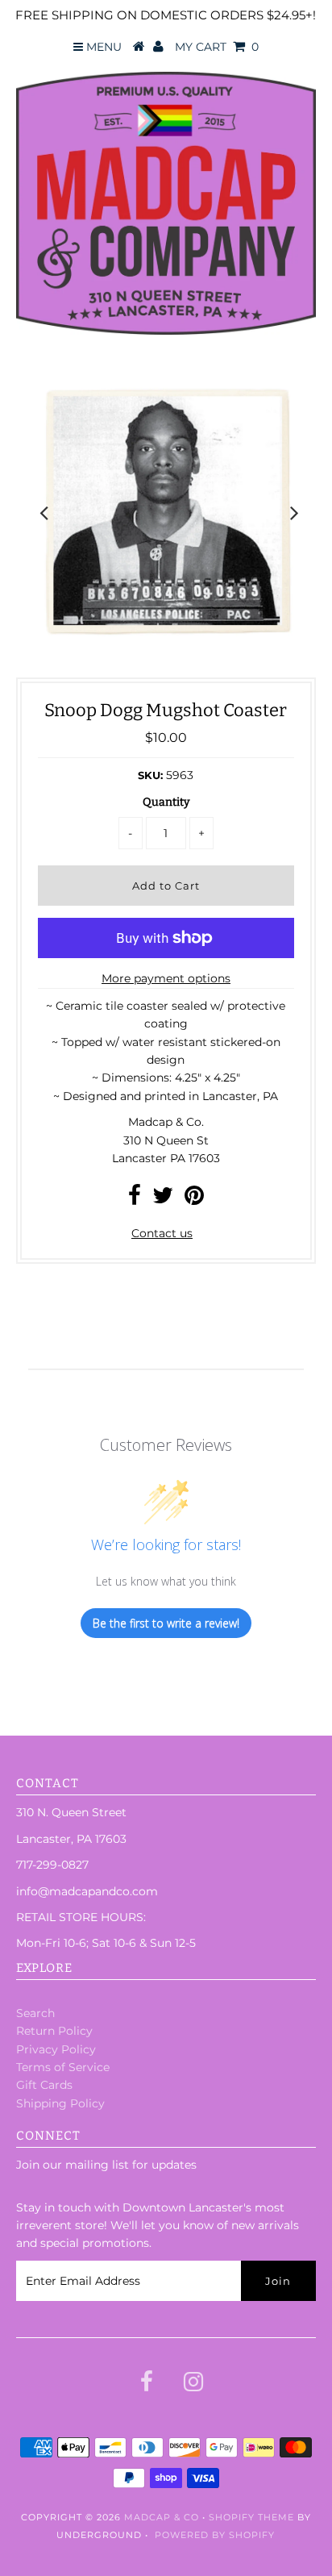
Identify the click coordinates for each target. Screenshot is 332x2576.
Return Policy (54, 2031)
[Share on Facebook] (135, 1199)
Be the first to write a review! (166, 1623)
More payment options (166, 978)
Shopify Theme (251, 2517)
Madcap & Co (162, 2517)
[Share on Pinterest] (194, 1199)
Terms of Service (63, 2067)
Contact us (162, 1233)
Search (35, 2013)
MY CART (217, 47)
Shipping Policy (60, 2103)
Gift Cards (44, 2085)
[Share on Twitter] (163, 1199)
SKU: (150, 775)
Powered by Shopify (215, 2535)
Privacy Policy (56, 2049)
